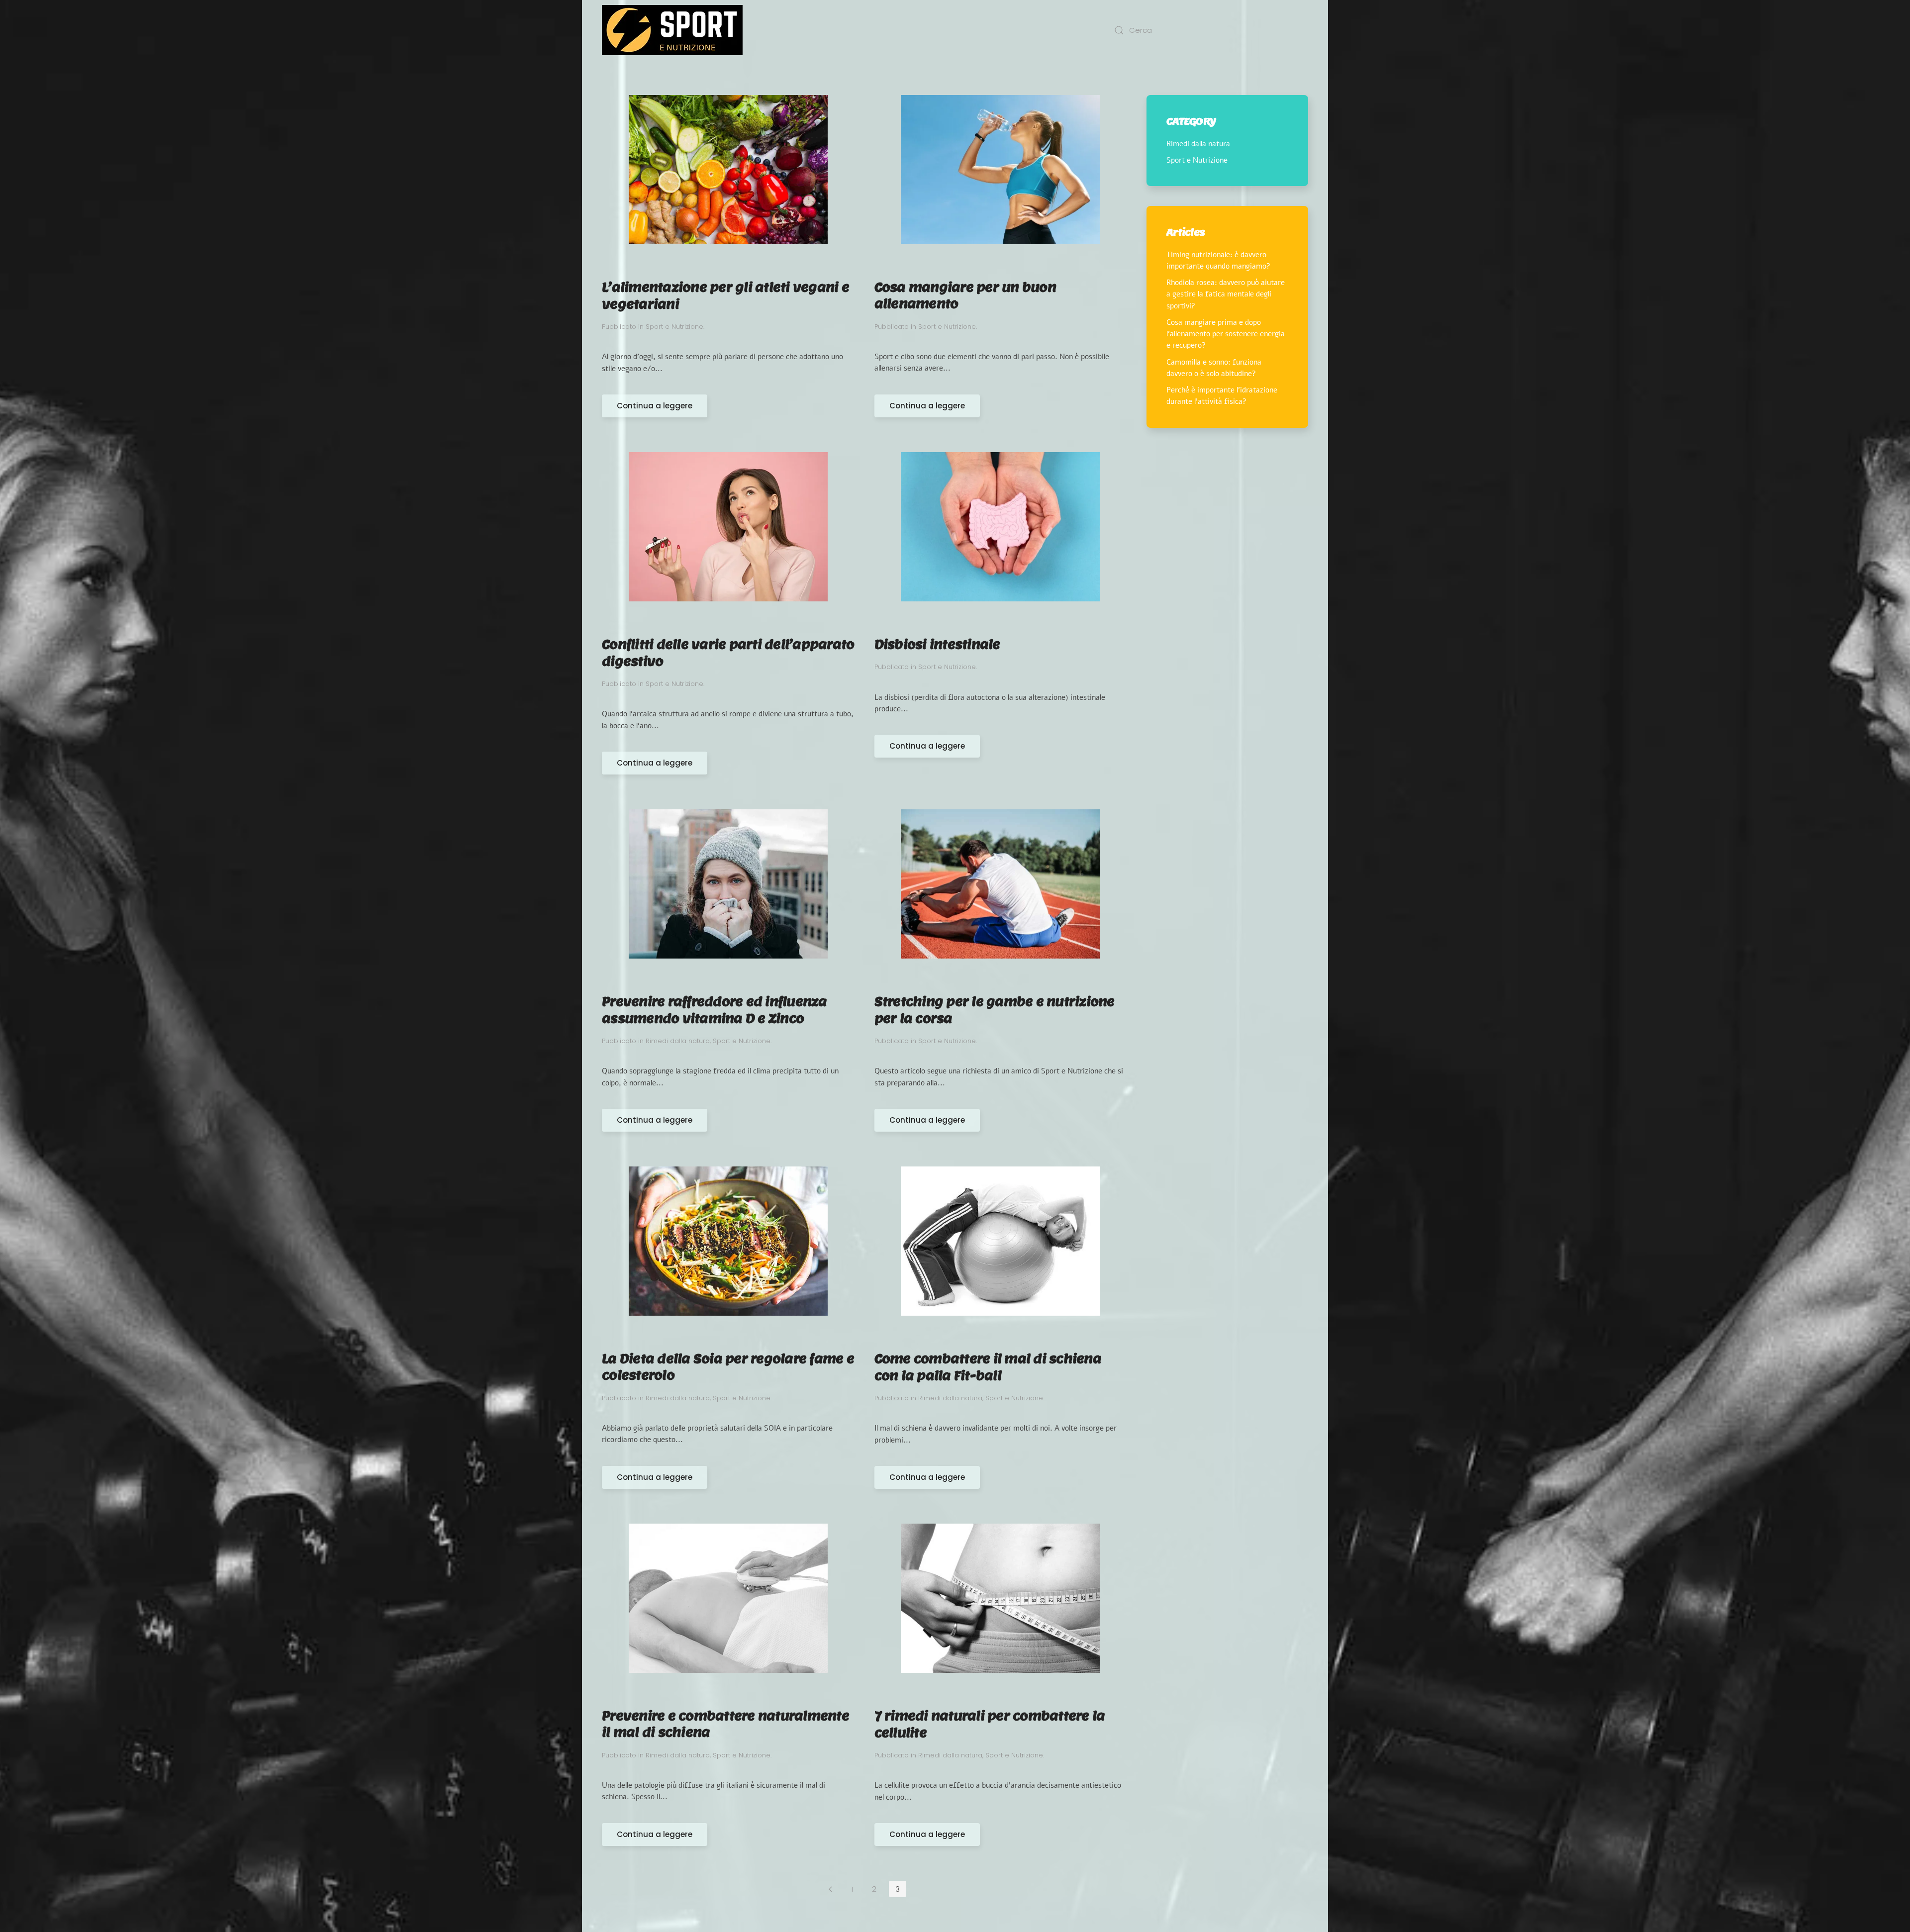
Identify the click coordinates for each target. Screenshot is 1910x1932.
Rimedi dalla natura (678, 1041)
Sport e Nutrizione (674, 327)
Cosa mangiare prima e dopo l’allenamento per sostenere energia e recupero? (1226, 334)
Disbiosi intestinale (937, 644)
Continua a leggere (655, 406)
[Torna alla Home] (672, 30)
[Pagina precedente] (830, 1889)
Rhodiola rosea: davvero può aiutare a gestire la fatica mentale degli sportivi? (1226, 294)
